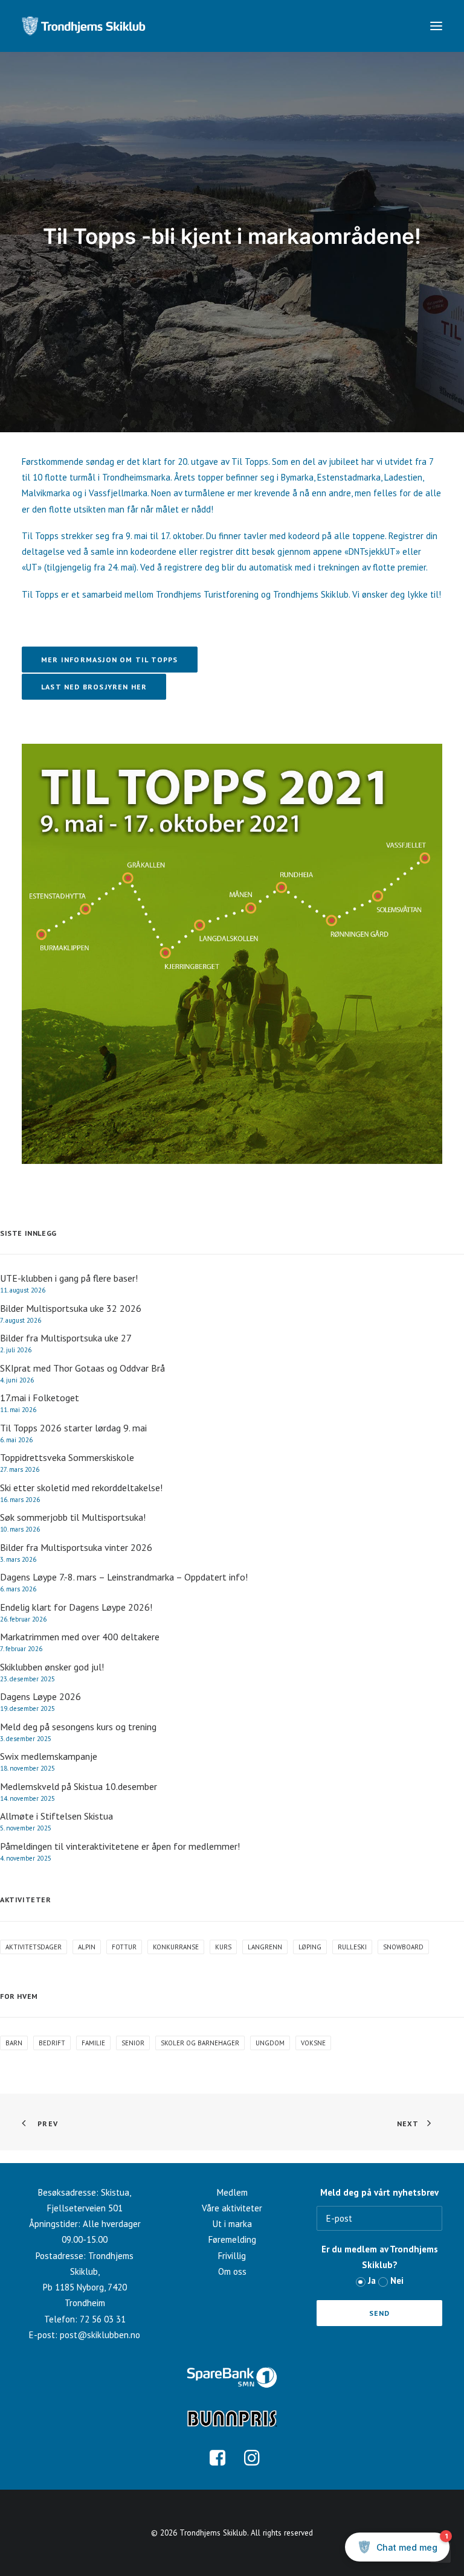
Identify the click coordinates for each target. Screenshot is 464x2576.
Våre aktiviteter (232, 2208)
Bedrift (52, 2043)
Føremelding (232, 2239)
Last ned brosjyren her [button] (94, 687)
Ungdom (270, 2043)
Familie (93, 2043)
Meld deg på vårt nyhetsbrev (379, 2192)
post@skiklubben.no (100, 2335)
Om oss (232, 2271)
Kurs (223, 1947)
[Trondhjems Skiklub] (84, 26)
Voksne (313, 2043)
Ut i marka (232, 2224)
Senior (133, 2043)
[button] (436, 26)
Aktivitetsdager (34, 1947)
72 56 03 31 (103, 2319)
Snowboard (403, 1947)
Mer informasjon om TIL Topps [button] (110, 660)
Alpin (87, 1947)
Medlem (232, 2192)
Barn (14, 2043)
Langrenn (265, 1947)
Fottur (124, 1947)
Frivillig (232, 2256)
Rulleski (352, 1947)
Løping (310, 1947)
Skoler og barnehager (200, 2043)
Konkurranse (176, 1947)
